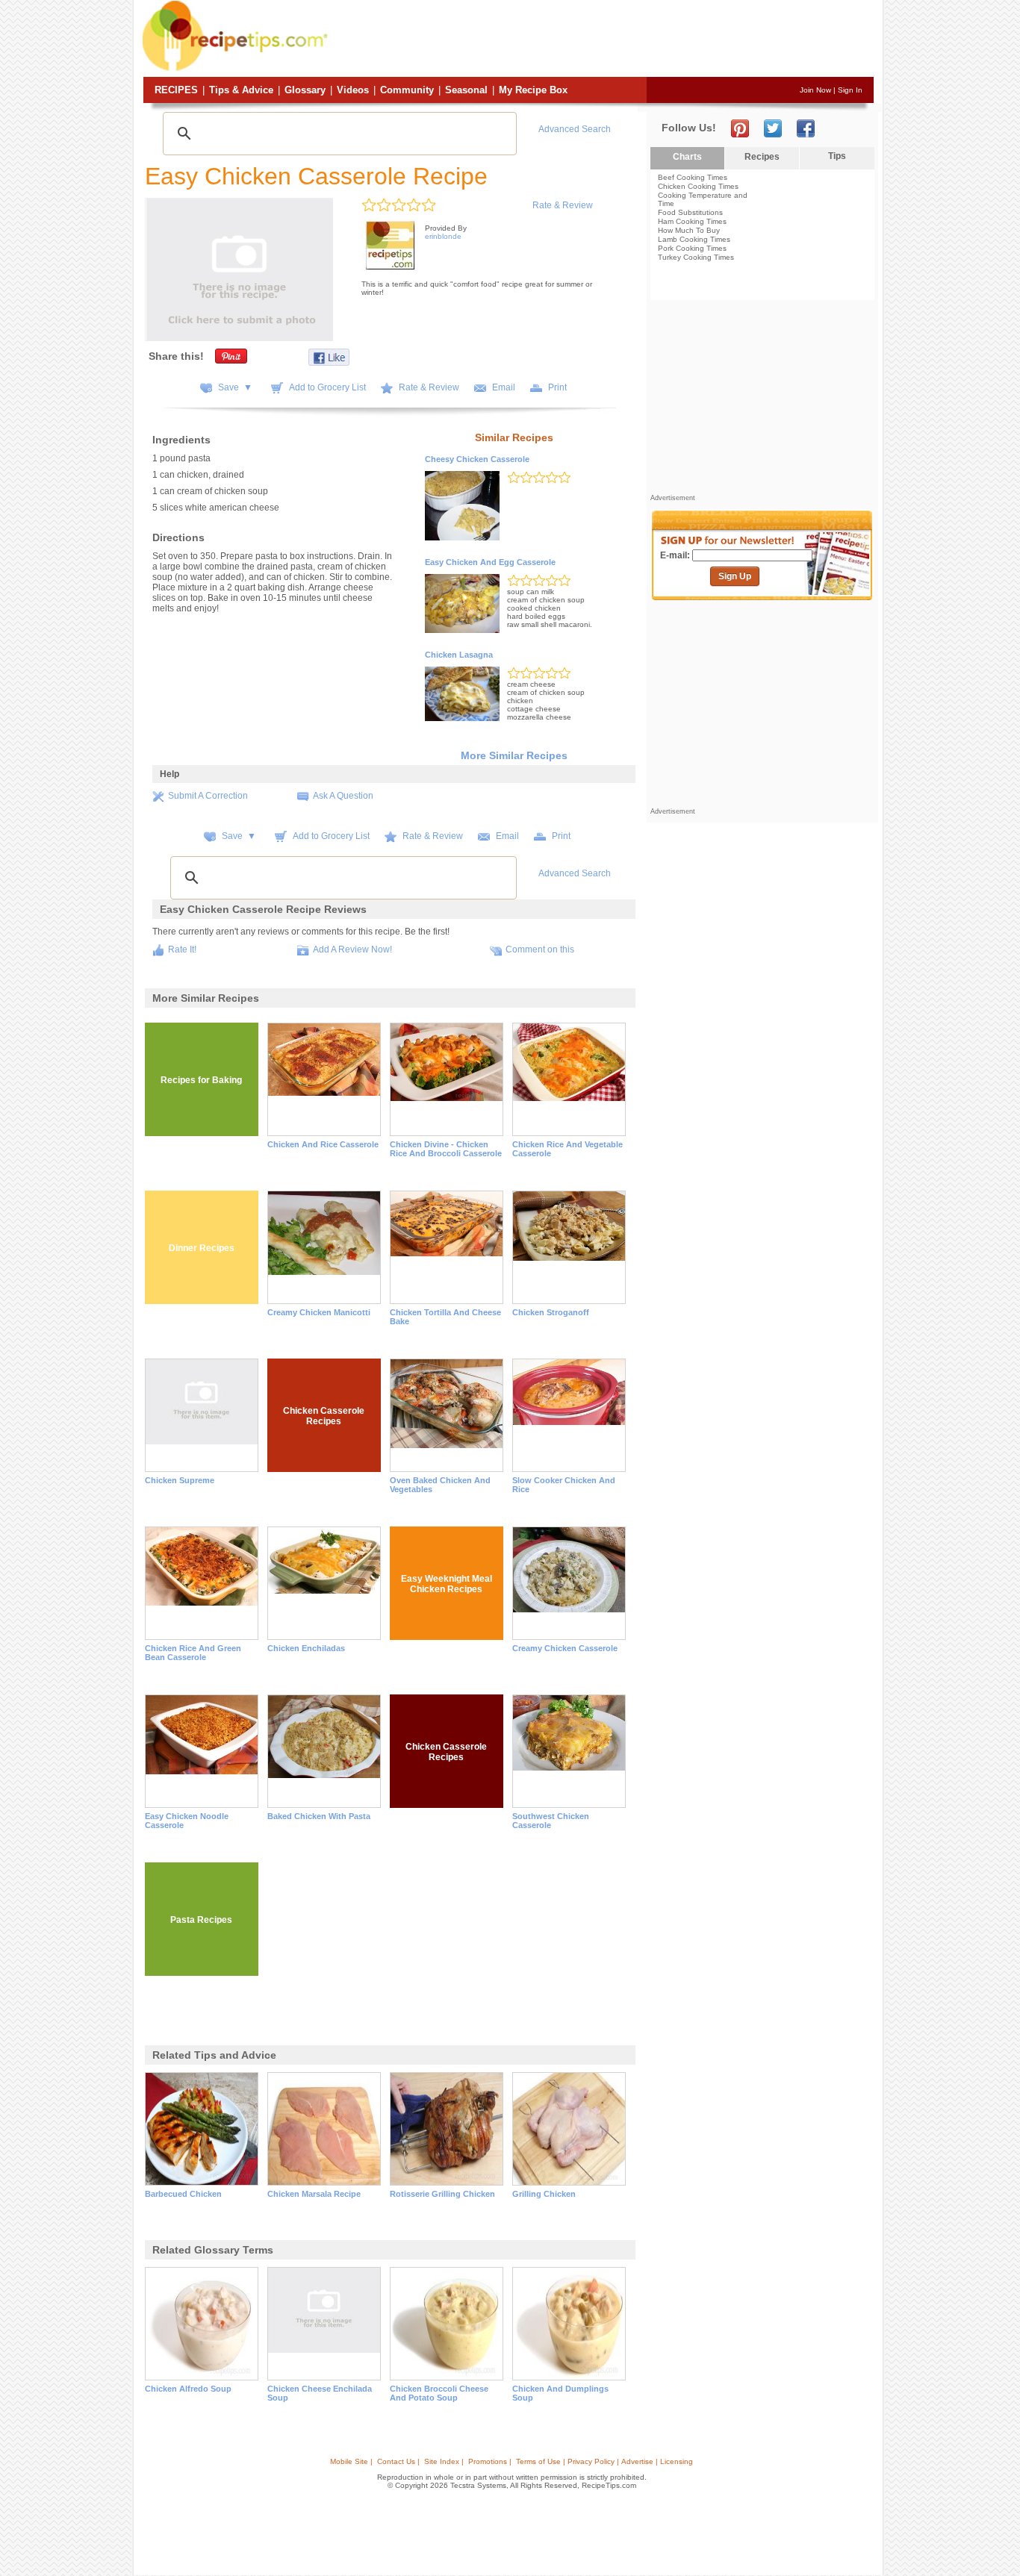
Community (407, 90)
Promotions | (490, 2461)
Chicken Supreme (180, 1480)
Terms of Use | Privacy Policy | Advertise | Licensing (604, 2461)
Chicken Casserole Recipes (324, 1416)
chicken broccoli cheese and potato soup (439, 2393)
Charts (687, 157)
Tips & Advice (241, 90)
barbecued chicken (183, 2194)
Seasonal (466, 90)
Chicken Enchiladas (306, 1648)
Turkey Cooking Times (696, 257)
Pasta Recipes (201, 1920)
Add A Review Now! (352, 949)
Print (557, 387)
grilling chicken (544, 2194)
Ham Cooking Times (692, 221)
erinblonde (443, 236)
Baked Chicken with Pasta (319, 1816)
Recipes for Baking (201, 1080)
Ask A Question (343, 796)
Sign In (850, 90)
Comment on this (540, 949)
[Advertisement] (603, 40)
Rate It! (182, 949)
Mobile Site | (351, 2461)
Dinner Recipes (202, 1248)
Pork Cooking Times (692, 248)
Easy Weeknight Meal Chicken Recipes (447, 1584)
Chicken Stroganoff (551, 1312)
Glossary (305, 90)
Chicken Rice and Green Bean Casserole (193, 1653)
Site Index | (444, 2461)
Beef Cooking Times (693, 177)
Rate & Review (563, 205)
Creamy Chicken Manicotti (319, 1312)
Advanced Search (575, 129)
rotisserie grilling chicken (442, 2194)
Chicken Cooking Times (698, 186)
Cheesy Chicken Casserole (477, 459)
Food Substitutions (690, 212)
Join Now (815, 90)
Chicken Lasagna (459, 655)
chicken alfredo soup (188, 2389)
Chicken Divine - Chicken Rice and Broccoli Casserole (446, 1149)
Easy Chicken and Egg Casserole (490, 562)
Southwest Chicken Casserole (551, 1821)
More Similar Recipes (514, 755)
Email (504, 387)
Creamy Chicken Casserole (565, 1648)
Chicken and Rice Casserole (323, 1144)
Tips (837, 156)
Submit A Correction (208, 796)
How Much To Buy (689, 230)
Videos (353, 90)
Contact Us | (398, 2461)
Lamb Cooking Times (694, 239)
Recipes (176, 90)
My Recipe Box (533, 90)
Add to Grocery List (327, 387)
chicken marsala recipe (314, 2194)
